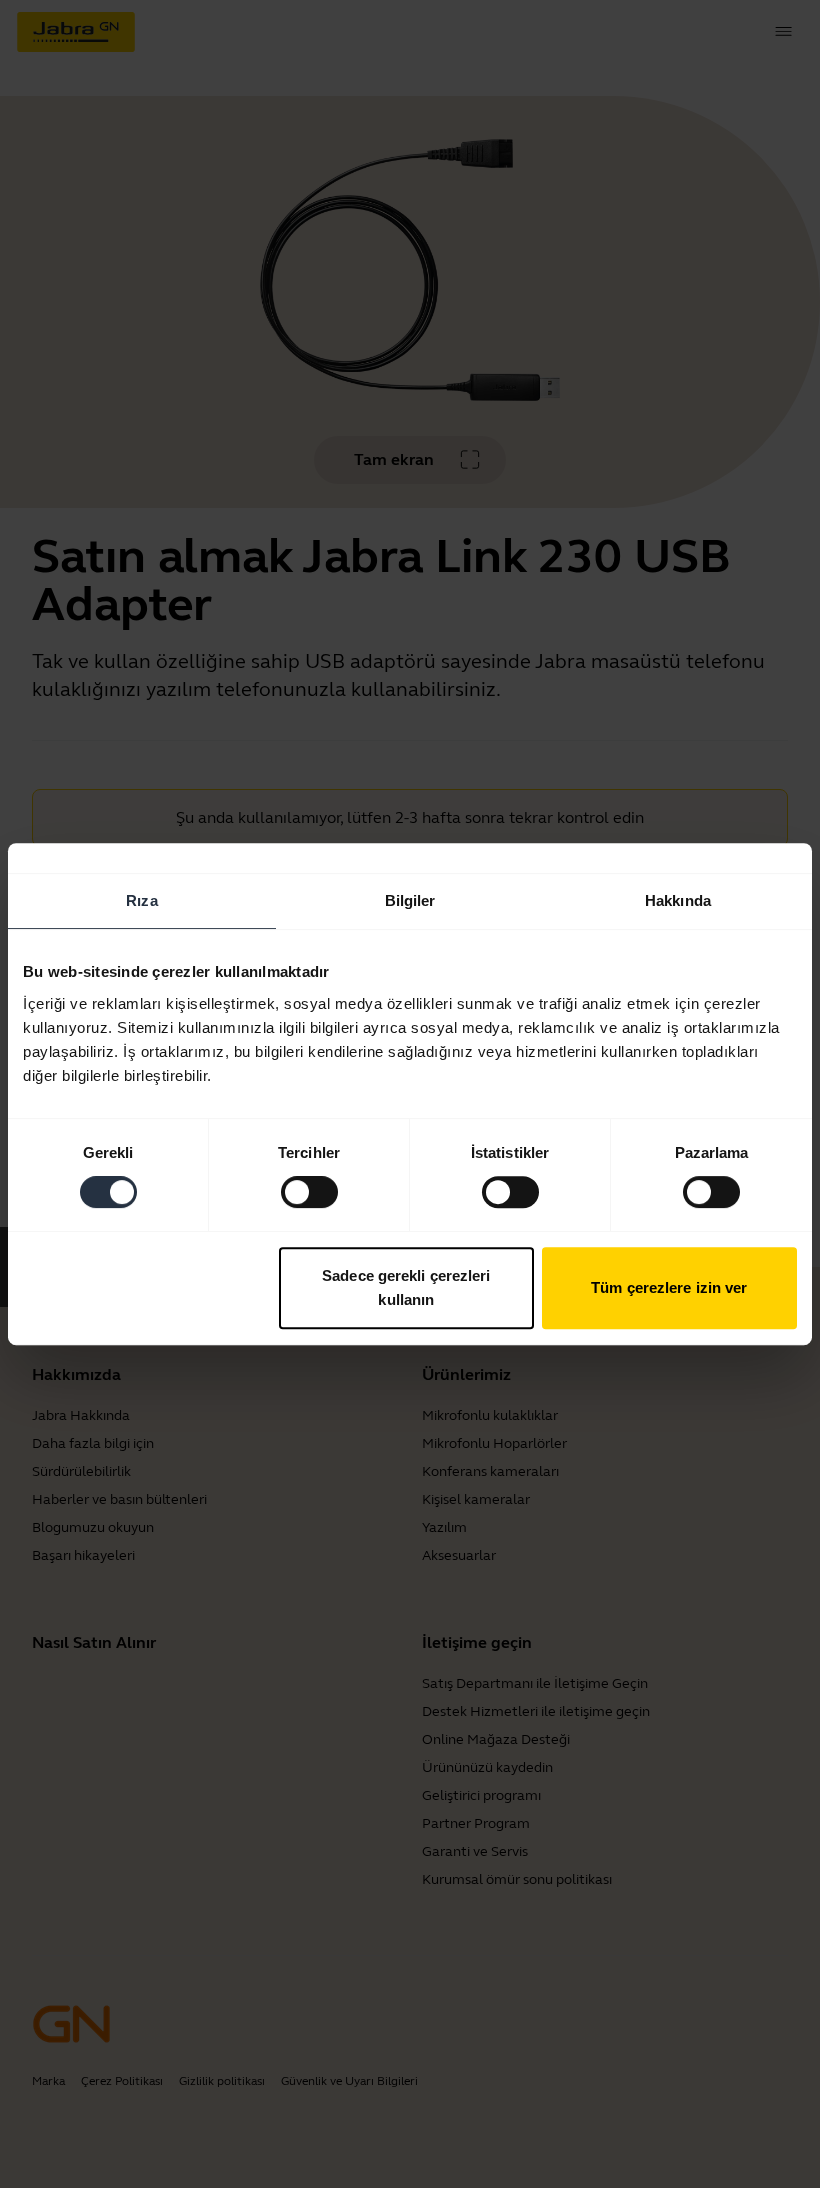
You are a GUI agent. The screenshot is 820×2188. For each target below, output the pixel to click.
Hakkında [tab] (678, 900)
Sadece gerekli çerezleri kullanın (406, 1287)
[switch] (309, 1192)
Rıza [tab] (141, 900)
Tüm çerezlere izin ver (669, 1287)
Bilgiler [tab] (410, 900)
